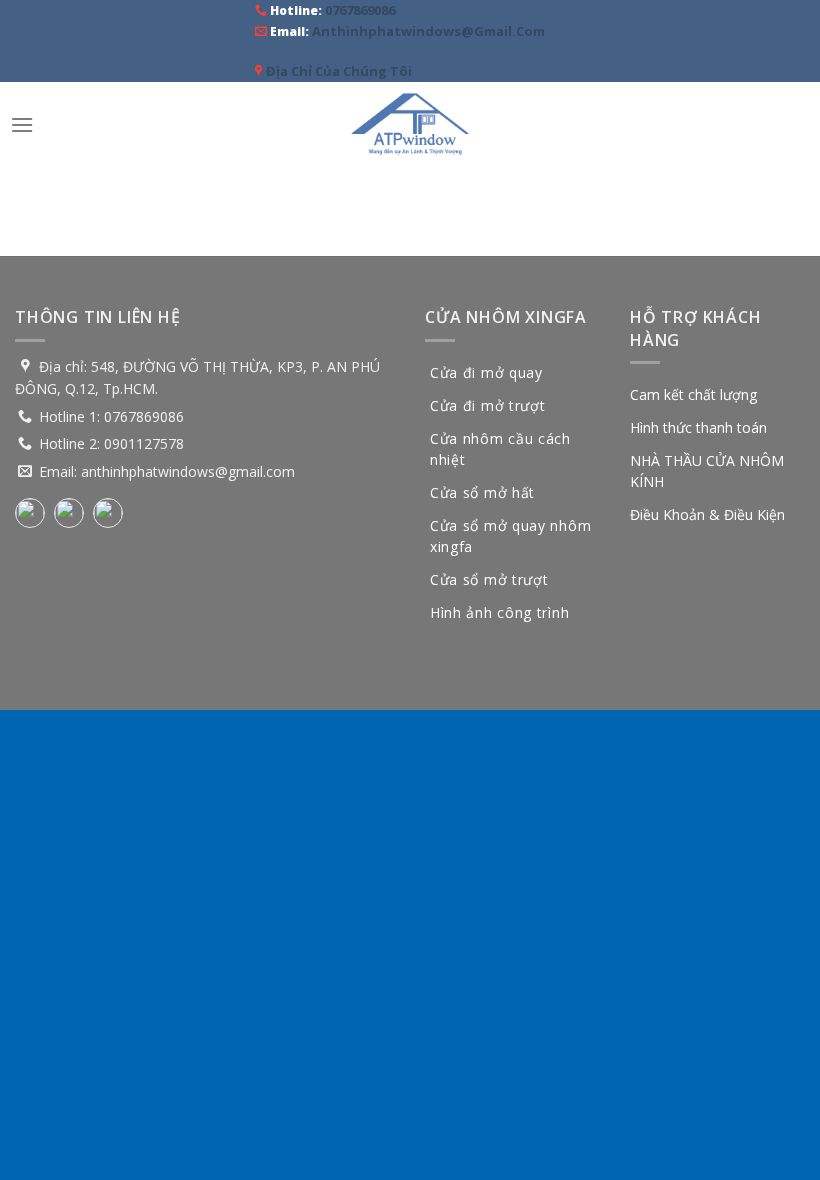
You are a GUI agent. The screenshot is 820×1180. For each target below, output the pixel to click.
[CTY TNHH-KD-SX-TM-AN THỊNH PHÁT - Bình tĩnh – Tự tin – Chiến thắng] (410, 125)
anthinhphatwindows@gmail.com (428, 31)
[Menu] (22, 124)
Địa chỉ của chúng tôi (339, 71)
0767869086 (360, 10)
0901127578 (144, 443)
